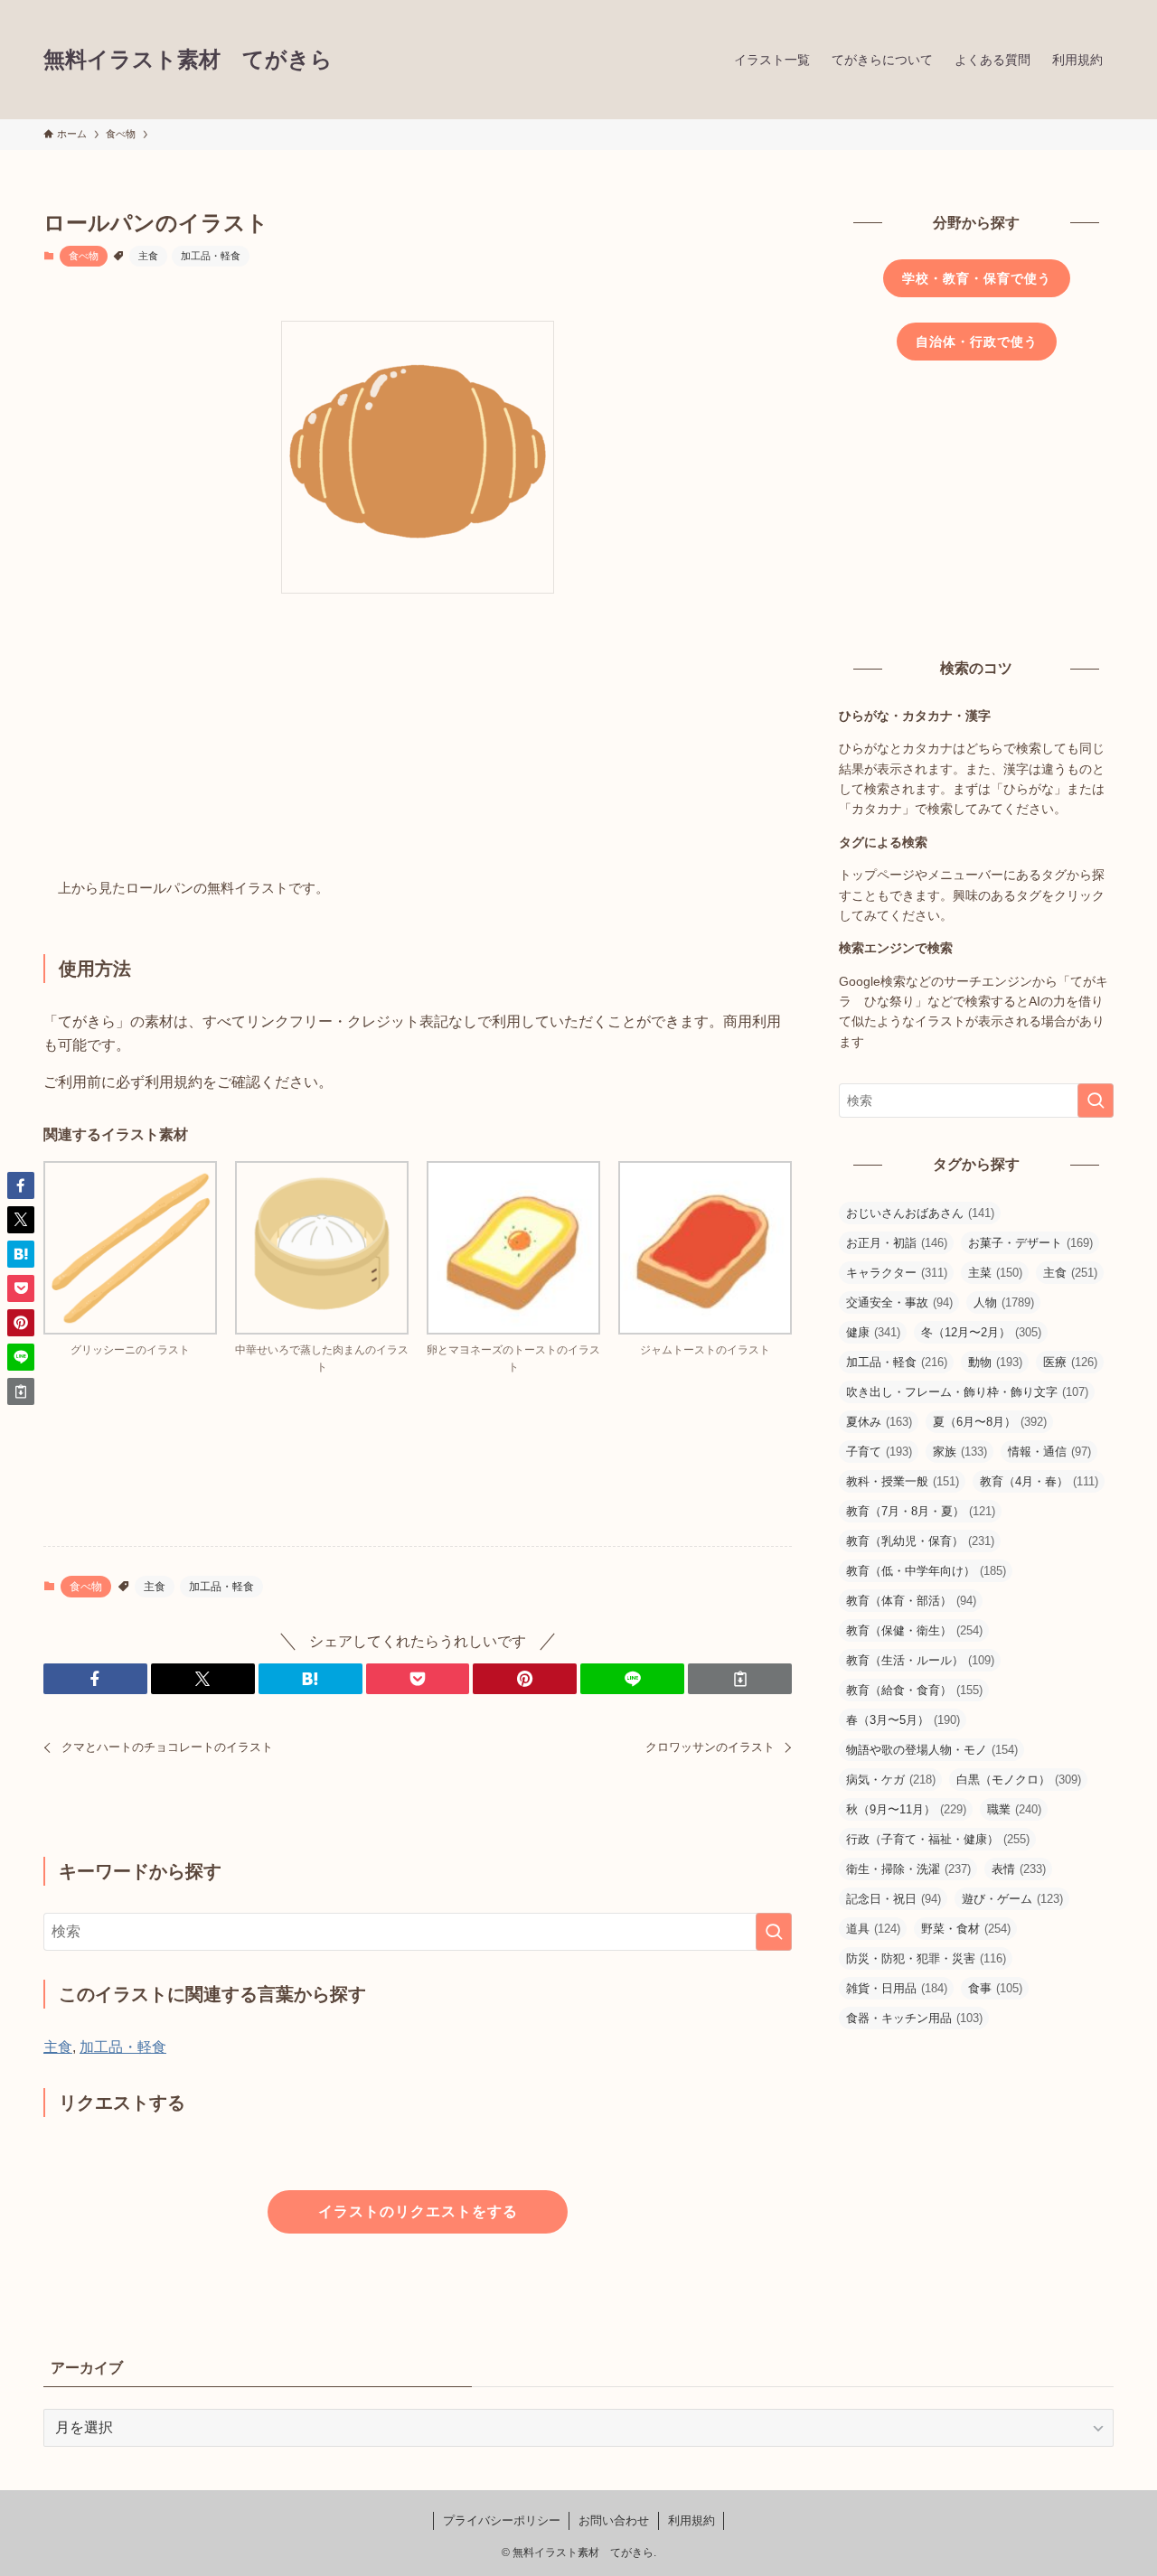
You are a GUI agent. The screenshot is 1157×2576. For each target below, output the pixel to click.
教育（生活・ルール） (920, 1660)
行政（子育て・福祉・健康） (938, 1839)
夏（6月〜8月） (990, 1422)
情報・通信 (1049, 1452)
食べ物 (84, 256)
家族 (960, 1452)
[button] (95, 1679)
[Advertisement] (418, 741)
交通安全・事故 (899, 1302)
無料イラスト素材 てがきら (188, 60)
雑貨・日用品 (897, 1988)
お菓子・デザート (1030, 1243)
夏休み (879, 1422)
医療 (1070, 1362)
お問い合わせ (614, 2520)
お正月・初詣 (897, 1243)
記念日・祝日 (894, 1899)
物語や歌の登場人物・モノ (932, 1750)
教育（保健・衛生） (914, 1630)
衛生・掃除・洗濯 (908, 1869)
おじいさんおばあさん (920, 1213)
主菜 (995, 1273)
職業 (1014, 1809)
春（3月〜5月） (903, 1720)
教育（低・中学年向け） (926, 1571)
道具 (873, 1929)
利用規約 (691, 2520)
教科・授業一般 (903, 1481)
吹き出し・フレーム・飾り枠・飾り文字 (967, 1392)
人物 (1004, 1302)
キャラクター (897, 1273)
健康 (873, 1332)
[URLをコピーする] (740, 1679)
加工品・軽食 (211, 256)
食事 (995, 1988)
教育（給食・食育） (914, 1690)
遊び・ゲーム (1012, 1899)
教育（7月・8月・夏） (921, 1511)
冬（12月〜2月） (981, 1332)
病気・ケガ (891, 1780)
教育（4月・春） (1039, 1481)
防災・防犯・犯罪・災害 (926, 1958)
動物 (995, 1362)
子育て (879, 1452)
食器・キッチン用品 (914, 2018)
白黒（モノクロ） (1019, 1780)
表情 (1019, 1869)
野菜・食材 (966, 1929)
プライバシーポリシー (502, 2520)
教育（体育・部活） (911, 1601)
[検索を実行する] (774, 1932)
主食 (148, 256)
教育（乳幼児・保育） (920, 1541)
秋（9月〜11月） (906, 1809)
